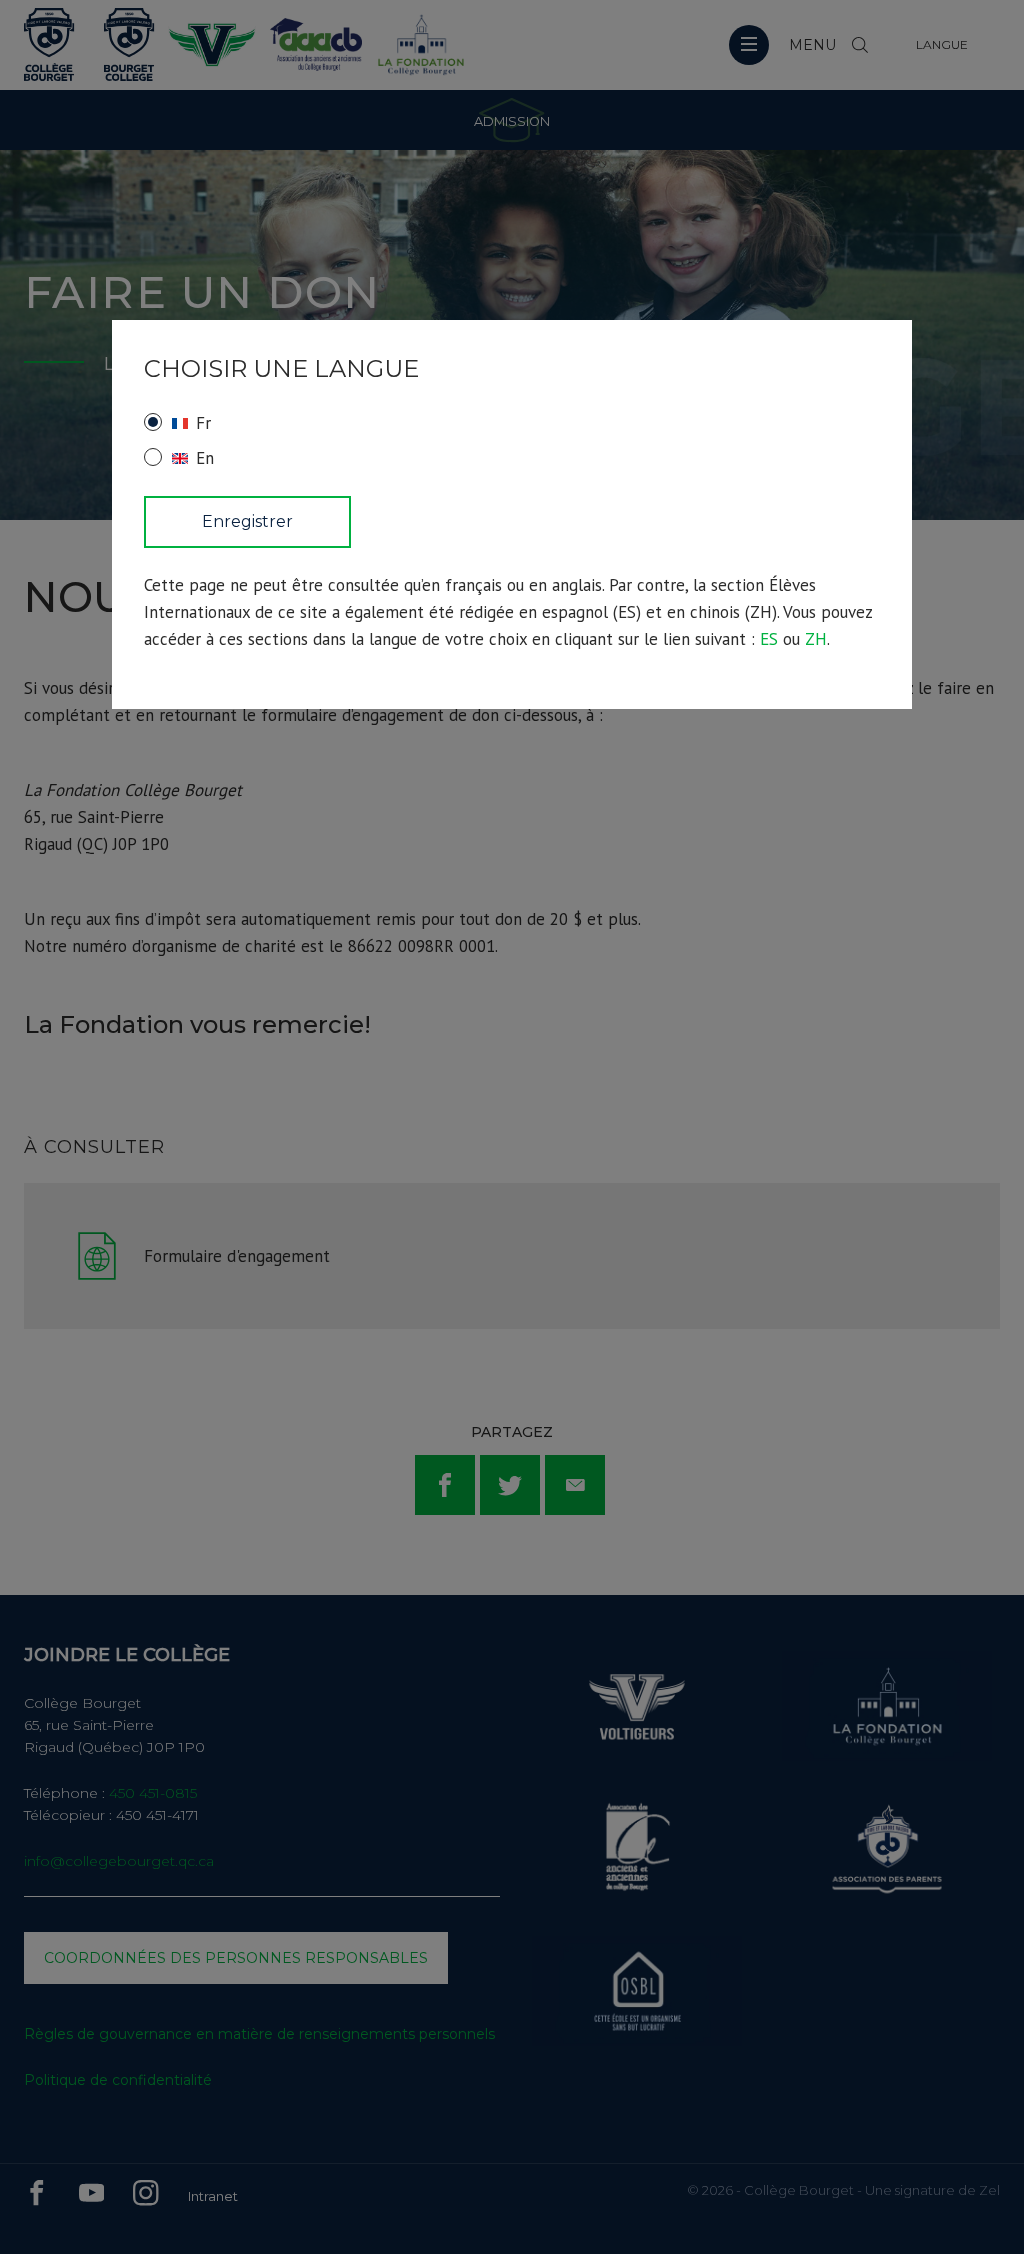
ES (769, 639)
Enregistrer (247, 521)
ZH (816, 639)
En (205, 458)
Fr (203, 423)
